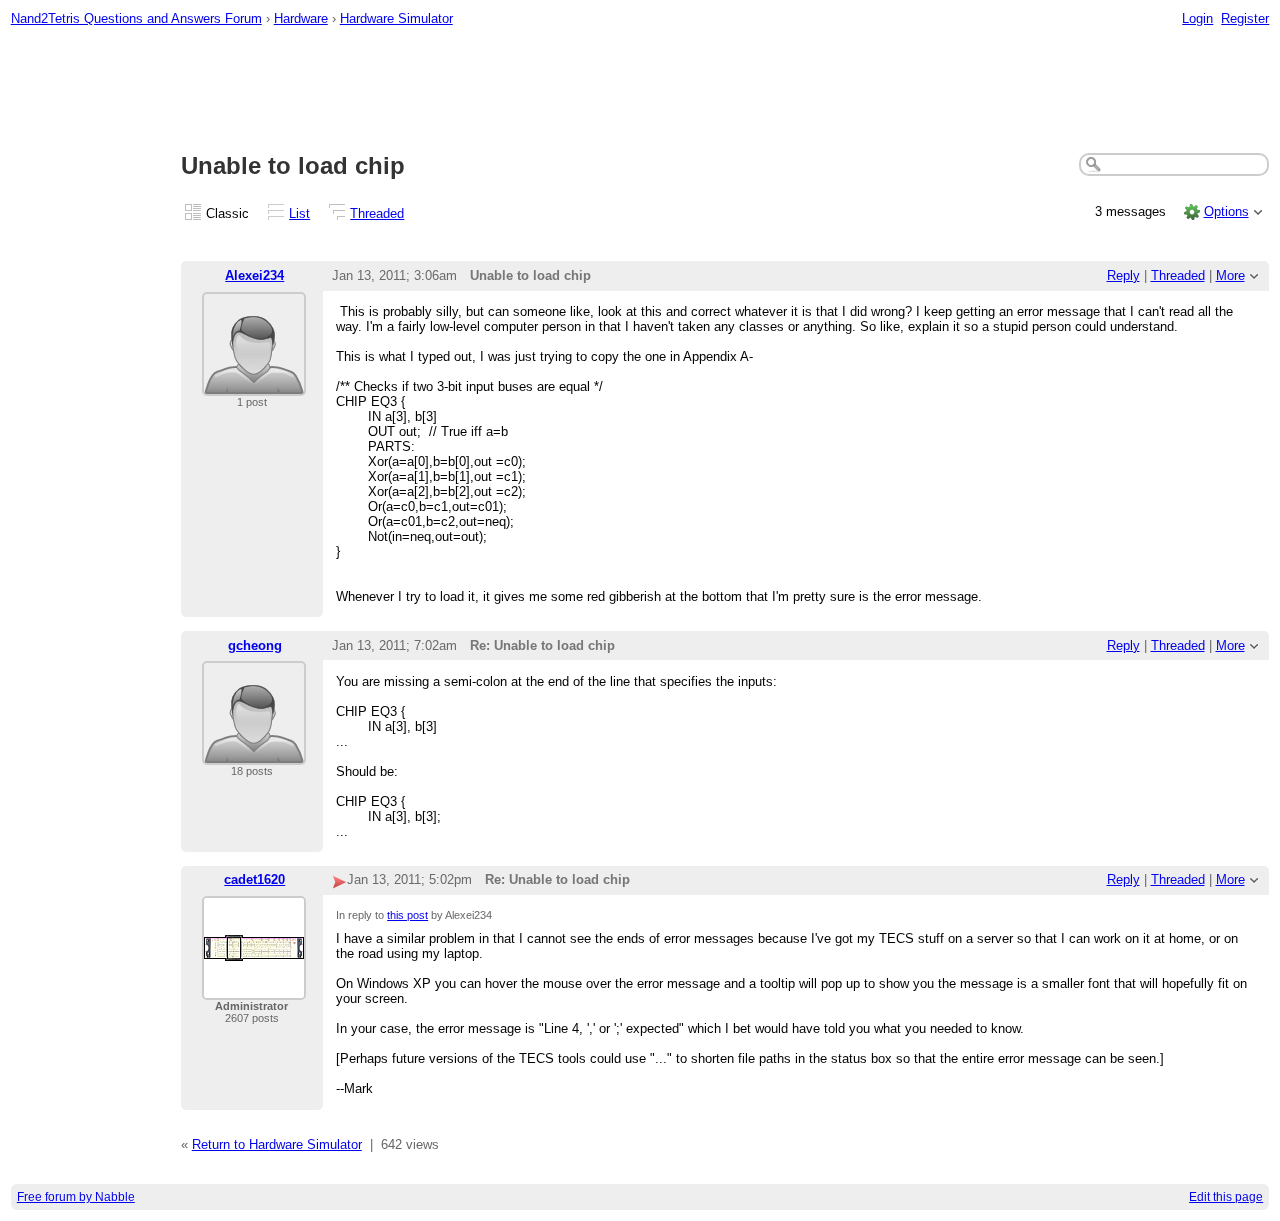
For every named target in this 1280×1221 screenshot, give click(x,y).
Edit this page (1226, 1197)
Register (1245, 18)
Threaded (377, 213)
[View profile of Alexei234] (254, 383)
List (299, 213)
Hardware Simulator (396, 18)
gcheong (255, 645)
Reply (1123, 275)
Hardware (301, 18)
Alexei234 (254, 275)
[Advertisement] (640, 91)
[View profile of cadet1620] (254, 987)
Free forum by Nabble (76, 1197)
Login (1197, 18)
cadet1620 (254, 879)
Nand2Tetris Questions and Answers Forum (136, 18)
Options (1226, 211)
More (1230, 275)
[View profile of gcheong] (254, 752)
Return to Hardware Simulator (277, 1144)
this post (407, 915)
